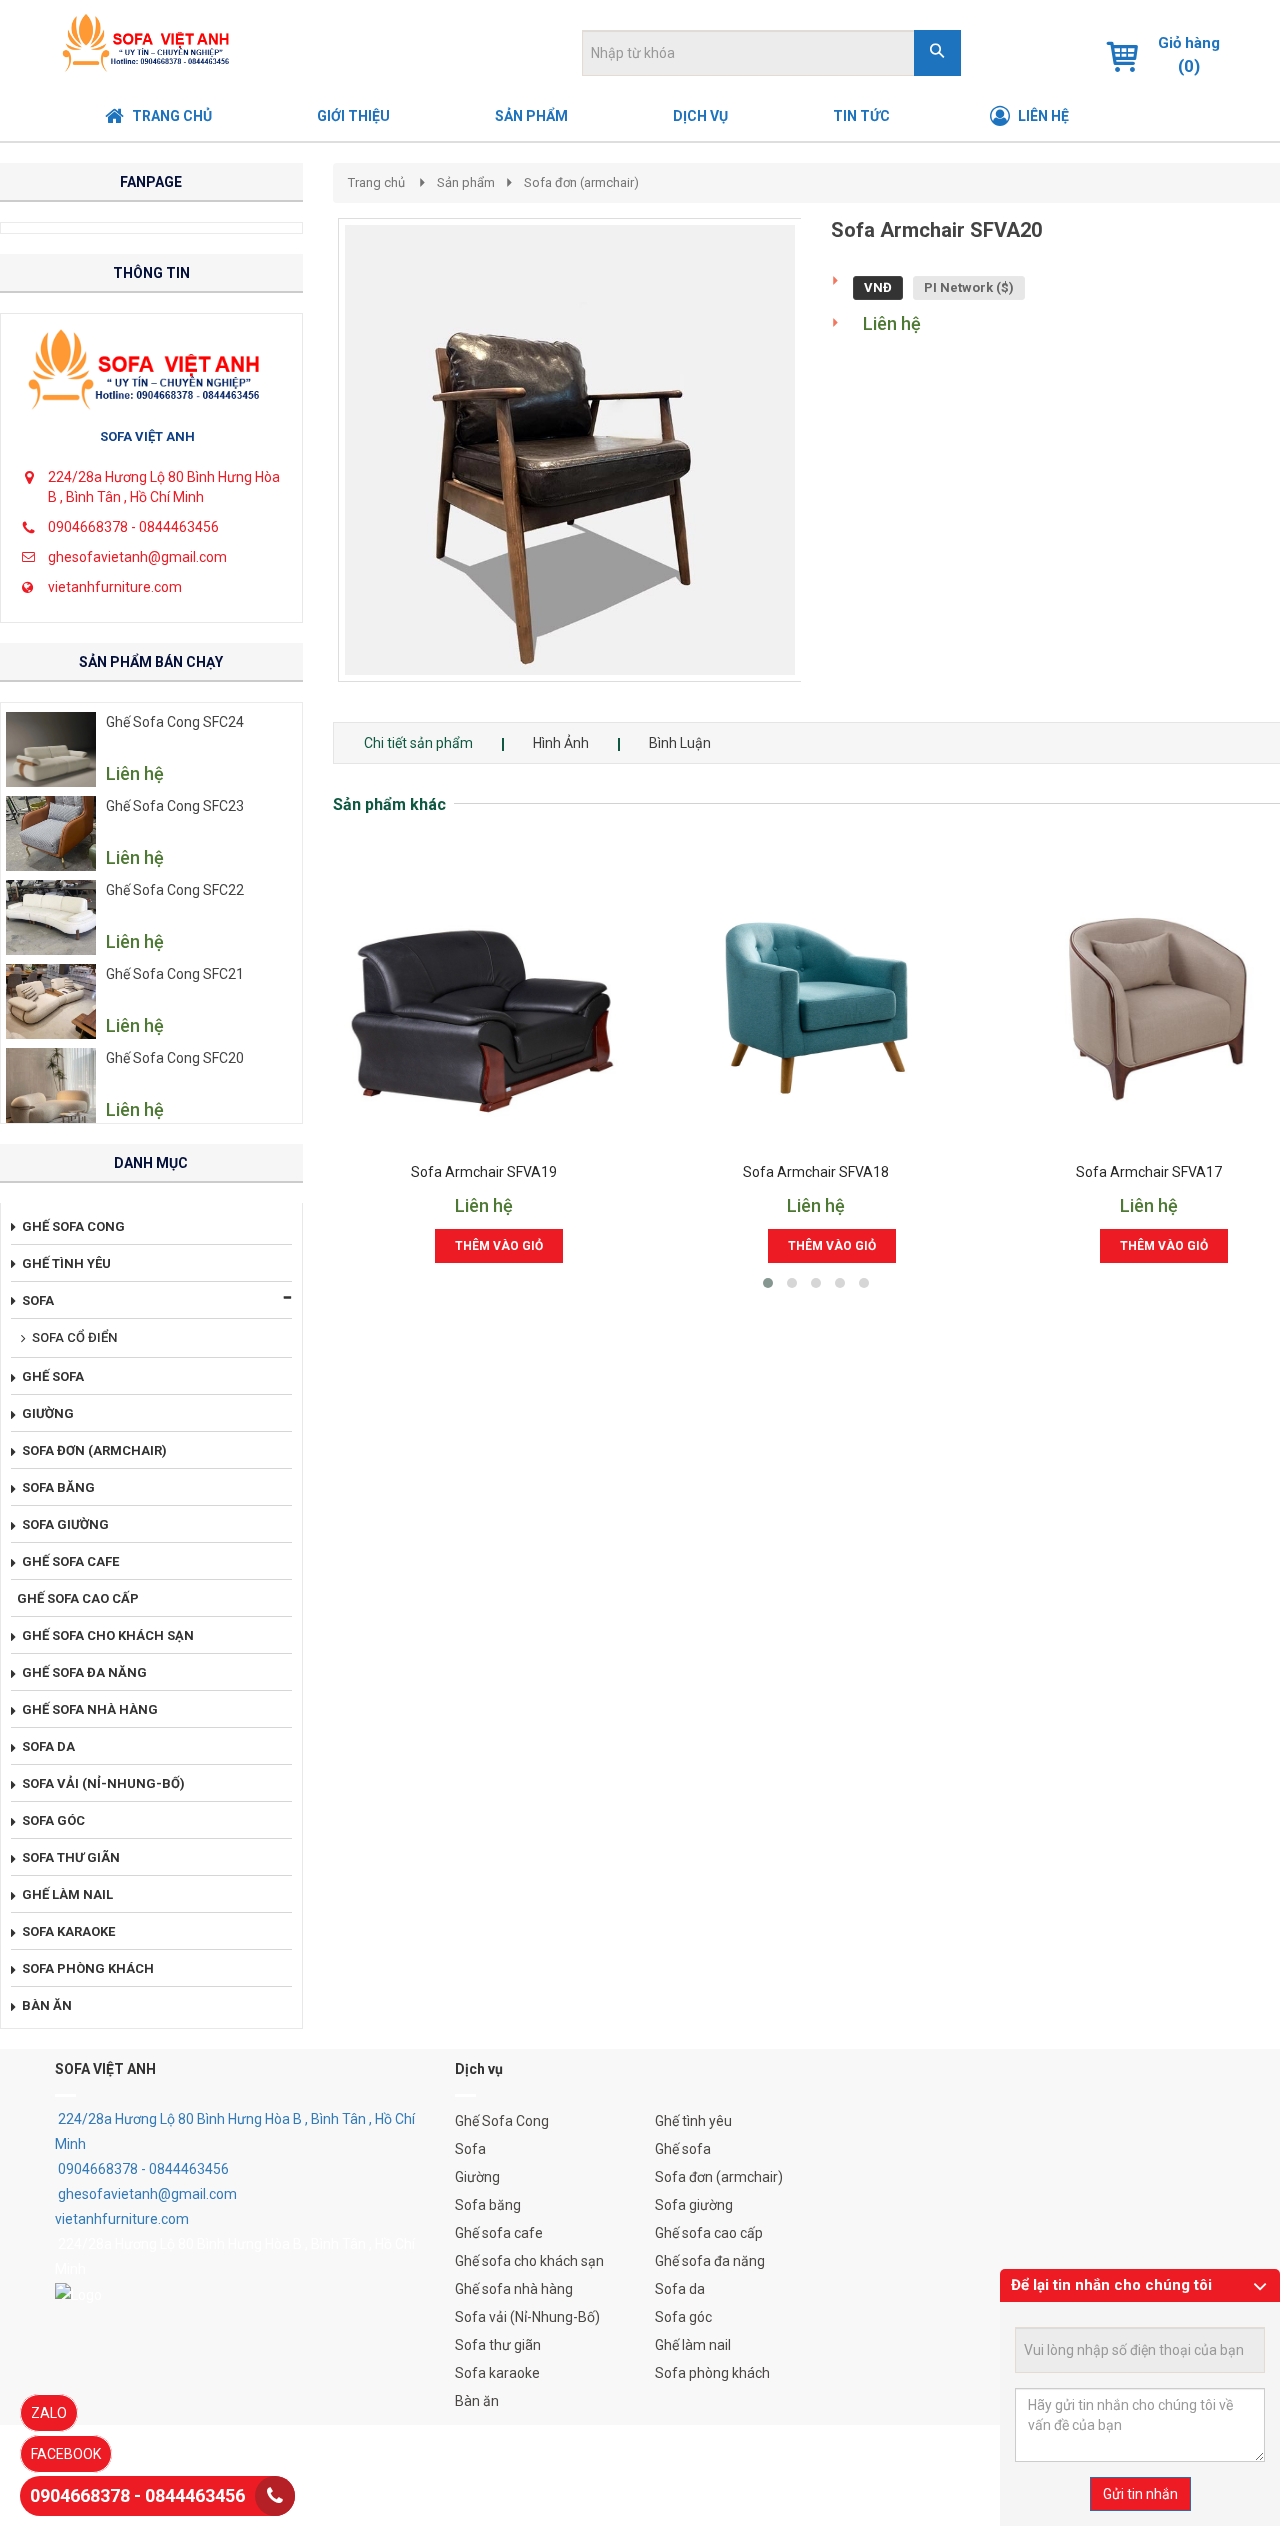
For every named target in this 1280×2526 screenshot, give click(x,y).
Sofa (470, 2149)
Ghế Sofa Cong (502, 2121)
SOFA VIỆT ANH (147, 436)
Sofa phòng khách (712, 2373)
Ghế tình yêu (693, 2121)
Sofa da (680, 2289)
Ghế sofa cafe (499, 2233)
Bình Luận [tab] (680, 743)
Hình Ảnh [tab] (561, 743)
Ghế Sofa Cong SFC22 (175, 890)
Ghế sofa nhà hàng (514, 2289)
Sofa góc (683, 2317)
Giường (477, 2177)
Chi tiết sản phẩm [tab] (418, 743)
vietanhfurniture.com (115, 587)
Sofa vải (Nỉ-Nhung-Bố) (527, 2317)
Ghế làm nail (693, 2345)
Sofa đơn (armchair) (581, 182)
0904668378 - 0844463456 (133, 527)
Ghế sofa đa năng (710, 2261)
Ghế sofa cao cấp (709, 2233)
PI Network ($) (969, 287)
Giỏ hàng (1189, 43)
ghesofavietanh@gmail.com (137, 557)
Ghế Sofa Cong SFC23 (175, 806)
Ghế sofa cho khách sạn (529, 2261)
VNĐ (878, 287)
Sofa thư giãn (498, 2345)
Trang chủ (376, 182)
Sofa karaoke (497, 2373)
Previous (308, 470)
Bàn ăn (477, 2401)
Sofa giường (694, 2205)
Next (836, 470)
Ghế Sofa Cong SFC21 (175, 974)
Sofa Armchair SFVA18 (816, 1172)
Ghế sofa (683, 2149)
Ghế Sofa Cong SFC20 (175, 1058)
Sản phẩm (466, 182)
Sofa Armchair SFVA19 (484, 1172)
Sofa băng (488, 2205)
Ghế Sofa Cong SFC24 (175, 722)
